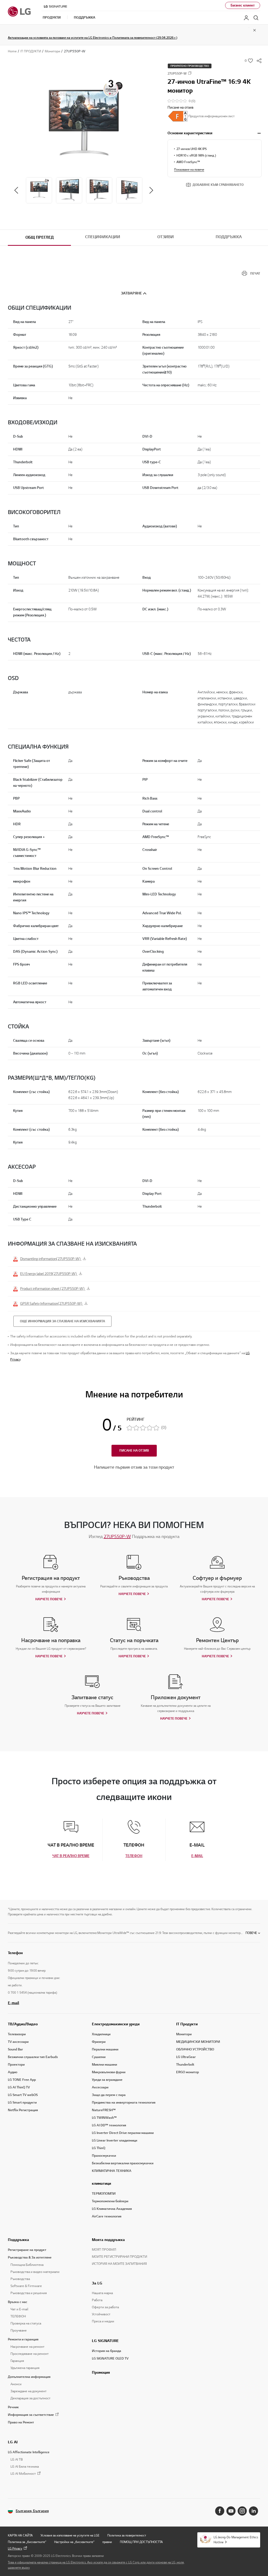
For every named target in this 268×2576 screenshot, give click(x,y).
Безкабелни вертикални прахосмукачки (123, 2163)
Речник (13, 2407)
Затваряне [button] (131, 293)
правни (107, 2542)
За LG (97, 2283)
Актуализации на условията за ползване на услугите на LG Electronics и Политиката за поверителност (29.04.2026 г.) (93, 38)
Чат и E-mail (19, 2309)
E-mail (13, 2003)
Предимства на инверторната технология (124, 2103)
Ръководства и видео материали (35, 2272)
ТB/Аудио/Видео (23, 2024)
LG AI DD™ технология (109, 2125)
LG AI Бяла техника (25, 2467)
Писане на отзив (180, 107)
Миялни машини (104, 2065)
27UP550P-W (117, 1536)
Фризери (99, 2042)
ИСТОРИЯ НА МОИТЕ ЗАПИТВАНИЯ (119, 2264)
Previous (16, 190)
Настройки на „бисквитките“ (74, 2542)
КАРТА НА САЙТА (20, 2535)
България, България (32, 2511)
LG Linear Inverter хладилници (115, 2140)
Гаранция (17, 2361)
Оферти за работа (105, 2307)
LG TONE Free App (22, 2080)
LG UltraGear (186, 2057)
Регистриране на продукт (27, 2250)
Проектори (16, 2065)
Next (151, 190)
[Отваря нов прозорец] (220, 2511)
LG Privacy (15, 2548)
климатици (101, 2183)
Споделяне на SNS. (259, 61)
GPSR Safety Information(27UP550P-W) (52, 1304)
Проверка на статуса (26, 2323)
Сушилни (99, 2057)
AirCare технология (107, 2216)
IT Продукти (187, 2024)
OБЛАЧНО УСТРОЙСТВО (195, 2049)
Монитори (184, 2034)
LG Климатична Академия (112, 2209)
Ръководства (20, 2279)
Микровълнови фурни (109, 2072)
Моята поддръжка (108, 2240)
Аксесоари (100, 2087)
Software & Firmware (26, 2286)
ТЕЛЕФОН (18, 2316)
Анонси (16, 2384)
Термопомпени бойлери (110, 2201)
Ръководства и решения (29, 2293)
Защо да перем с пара (109, 2095)
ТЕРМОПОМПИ (104, 2194)
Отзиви (166, 237)
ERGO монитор (188, 2072)
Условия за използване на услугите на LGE (70, 2535)
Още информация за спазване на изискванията (62, 1321)
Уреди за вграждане (107, 2080)
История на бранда (107, 2351)
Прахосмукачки (104, 2156)
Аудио (13, 2072)
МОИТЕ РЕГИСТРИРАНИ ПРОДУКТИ (119, 2257)
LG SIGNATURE (105, 2341)
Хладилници (101, 2034)
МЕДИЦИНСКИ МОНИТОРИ (198, 2042)
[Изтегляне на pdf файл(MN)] (178, 116)
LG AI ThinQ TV (19, 2087)
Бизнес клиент (243, 5)
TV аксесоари (18, 2042)
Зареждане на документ (29, 2391)
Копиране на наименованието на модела (190, 73)
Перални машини (105, 2049)
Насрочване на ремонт (27, 2347)
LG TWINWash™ (104, 2118)
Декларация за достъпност (30, 2398)
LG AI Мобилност (23, 2474)
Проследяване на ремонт (30, 2354)
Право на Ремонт (21, 2422)
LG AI (13, 2442)
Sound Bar (15, 2049)
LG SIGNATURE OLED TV (110, 2358)
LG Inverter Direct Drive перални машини (123, 2133)
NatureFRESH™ (104, 2110)
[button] (84, 121)
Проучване (19, 2330)
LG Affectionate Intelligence (29, 2452)
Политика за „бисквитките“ (27, 2542)
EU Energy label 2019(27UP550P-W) (49, 1274)
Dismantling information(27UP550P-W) (51, 1259)
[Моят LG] (246, 18)
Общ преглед (40, 237)
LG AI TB (17, 2460)
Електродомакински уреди (116, 2024)
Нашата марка (102, 2293)
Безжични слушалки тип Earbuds (33, 2057)
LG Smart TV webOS (23, 2095)
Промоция (101, 2372)
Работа (97, 2300)
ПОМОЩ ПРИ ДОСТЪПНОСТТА (141, 2542)
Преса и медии (103, 2321)
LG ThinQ (99, 2148)
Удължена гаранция (25, 2368)
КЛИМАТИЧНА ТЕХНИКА (112, 2171)
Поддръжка (229, 237)
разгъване (259, 133)
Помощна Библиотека (27, 2265)
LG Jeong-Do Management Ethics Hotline (236, 2540)
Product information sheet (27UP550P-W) (53, 1289)
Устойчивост (101, 2314)
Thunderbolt (185, 2065)
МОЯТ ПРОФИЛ (104, 2250)
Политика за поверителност (127, 2535)
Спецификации (103, 237)
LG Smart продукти (22, 2103)
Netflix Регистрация (23, 2110)
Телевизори (17, 2034)
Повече (251, 1933)
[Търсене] (256, 18)
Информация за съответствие (31, 2415)
